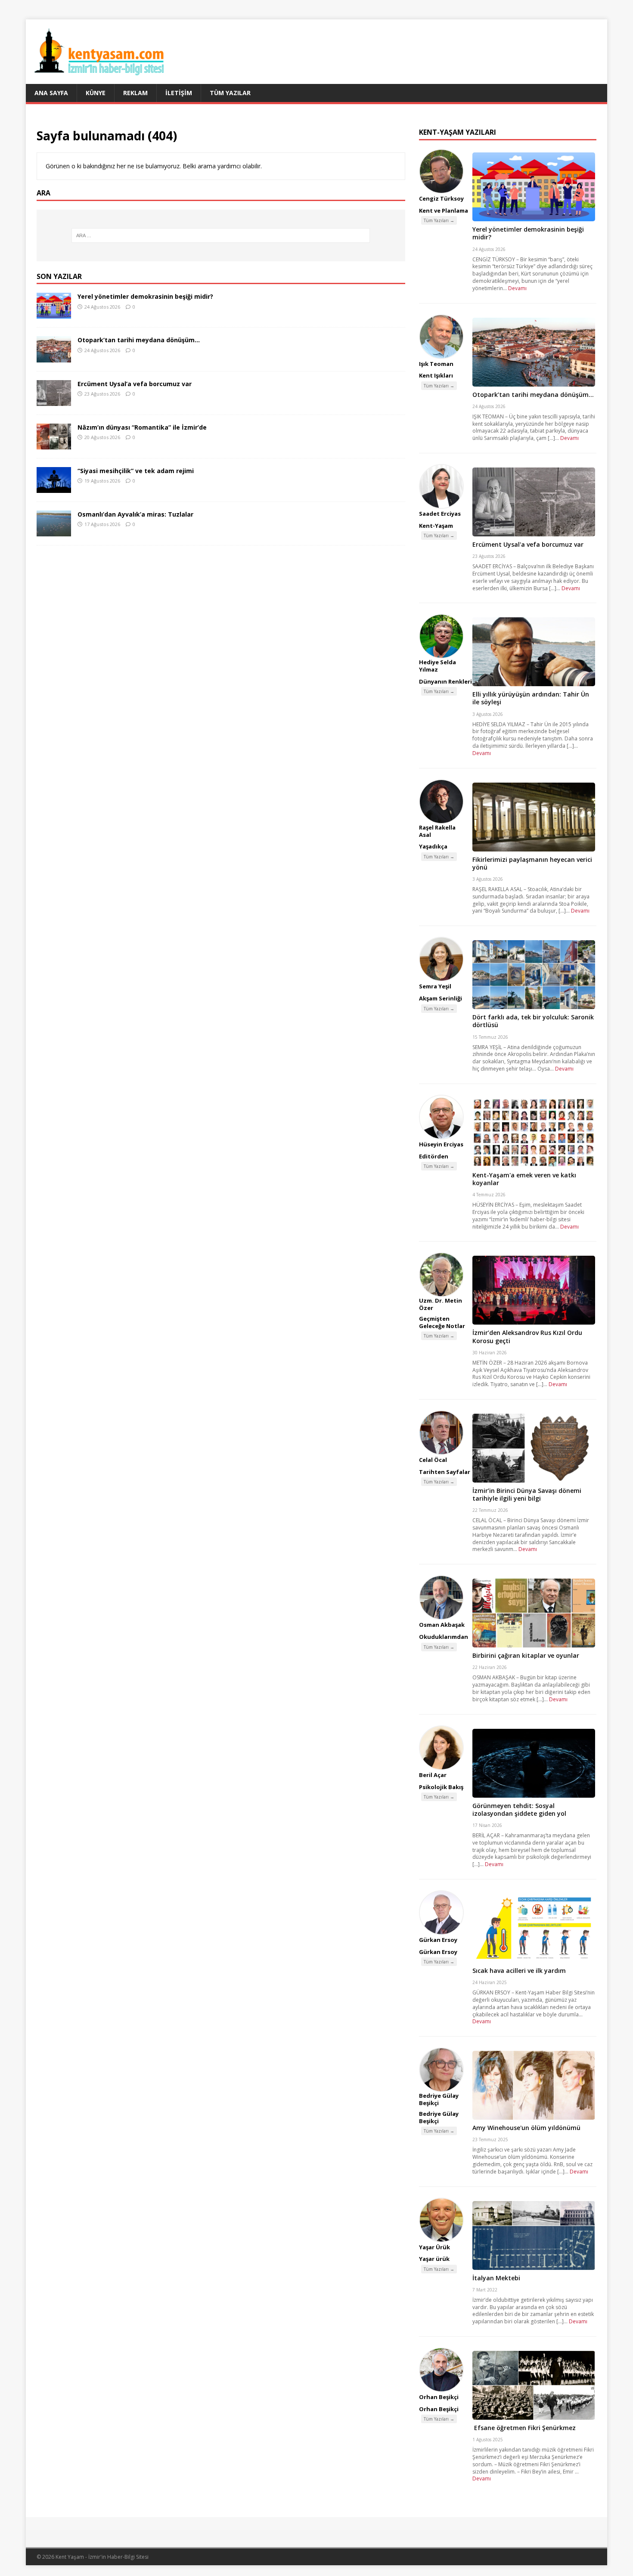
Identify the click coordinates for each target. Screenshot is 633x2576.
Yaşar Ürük (434, 2247)
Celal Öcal (433, 1460)
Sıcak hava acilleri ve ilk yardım (519, 1971)
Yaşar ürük (434, 2259)
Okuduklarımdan (444, 1637)
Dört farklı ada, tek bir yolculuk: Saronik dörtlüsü (533, 1021)
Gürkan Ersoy (438, 1940)
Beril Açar (433, 1775)
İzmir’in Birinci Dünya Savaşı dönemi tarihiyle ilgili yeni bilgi (527, 1494)
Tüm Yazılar (230, 93)
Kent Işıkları (436, 375)
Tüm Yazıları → (439, 220)
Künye (96, 93)
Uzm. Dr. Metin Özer (441, 1304)
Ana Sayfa (51, 93)
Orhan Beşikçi (439, 2397)
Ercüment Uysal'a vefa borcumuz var (528, 544)
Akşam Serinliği (441, 998)
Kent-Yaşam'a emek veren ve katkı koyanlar (524, 1179)
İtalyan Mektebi (496, 2278)
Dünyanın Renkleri (445, 681)
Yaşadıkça (433, 846)
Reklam (135, 93)
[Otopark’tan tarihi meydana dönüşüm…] (54, 357)
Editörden (434, 1156)
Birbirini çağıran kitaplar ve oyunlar (526, 1655)
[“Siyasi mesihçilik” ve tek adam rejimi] (54, 488)
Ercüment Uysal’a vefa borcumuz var (135, 384)
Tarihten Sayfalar (445, 1472)
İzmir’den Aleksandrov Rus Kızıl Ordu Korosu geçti (527, 1336)
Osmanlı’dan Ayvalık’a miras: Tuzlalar (135, 514)
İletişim (179, 93)
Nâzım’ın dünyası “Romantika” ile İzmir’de (142, 427)
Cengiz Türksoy (441, 198)
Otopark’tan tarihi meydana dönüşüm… (139, 340)
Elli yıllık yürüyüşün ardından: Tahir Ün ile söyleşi (531, 698)
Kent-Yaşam (436, 526)
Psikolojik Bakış (441, 1787)
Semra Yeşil (435, 986)
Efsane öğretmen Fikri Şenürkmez (524, 2428)
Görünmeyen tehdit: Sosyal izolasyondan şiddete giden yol (519, 1810)
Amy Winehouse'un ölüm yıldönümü (526, 2128)
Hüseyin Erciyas (441, 1144)
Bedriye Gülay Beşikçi (439, 2099)
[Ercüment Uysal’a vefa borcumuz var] (54, 401)
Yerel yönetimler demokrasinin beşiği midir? (145, 296)
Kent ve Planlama (444, 211)
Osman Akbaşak (442, 1625)
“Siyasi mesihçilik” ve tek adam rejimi (136, 471)
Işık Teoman (436, 364)
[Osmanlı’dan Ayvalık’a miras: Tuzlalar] (54, 531)
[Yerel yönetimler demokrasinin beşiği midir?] (54, 314)
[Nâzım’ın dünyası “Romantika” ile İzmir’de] (54, 444)
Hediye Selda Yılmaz (438, 666)
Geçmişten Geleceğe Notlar (442, 1322)
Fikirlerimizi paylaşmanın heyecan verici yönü (532, 863)
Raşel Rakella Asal (437, 831)
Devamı (517, 288)
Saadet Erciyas (440, 514)
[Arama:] (221, 235)
